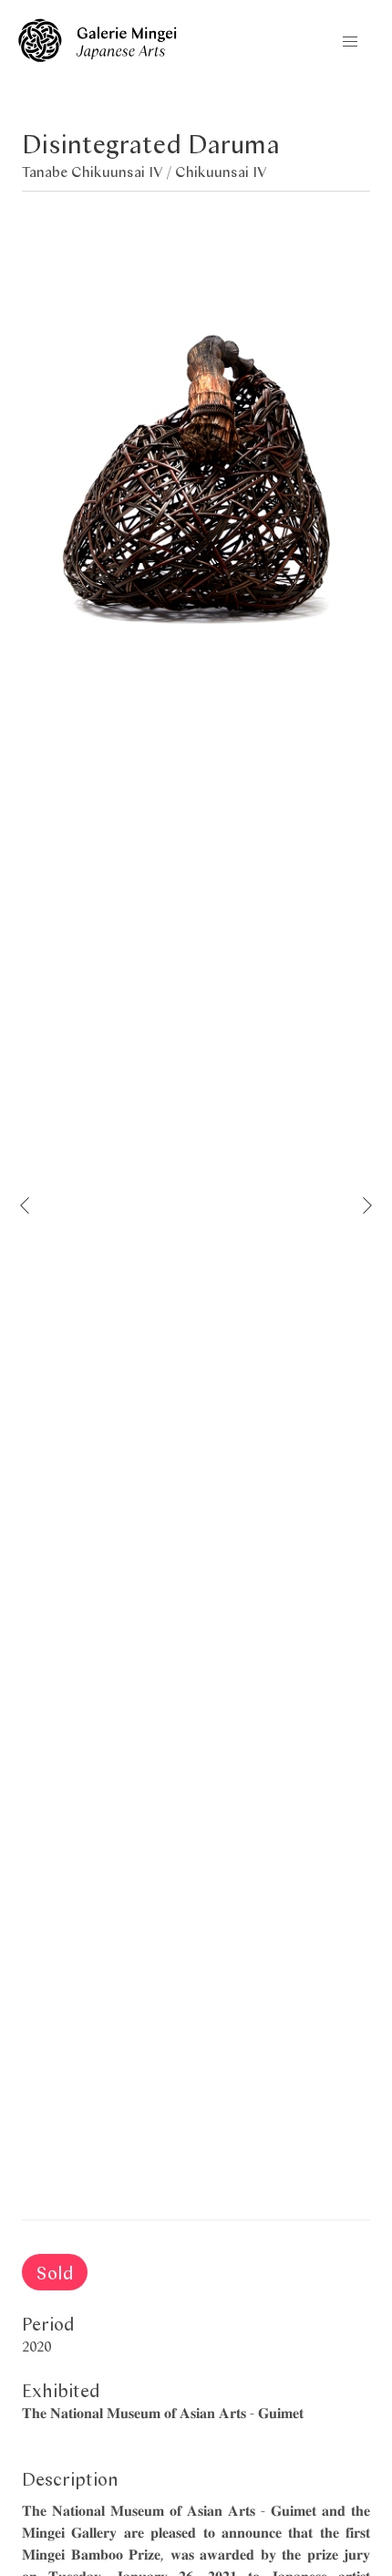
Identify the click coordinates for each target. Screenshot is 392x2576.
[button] (350, 42)
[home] (98, 56)
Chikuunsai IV (221, 171)
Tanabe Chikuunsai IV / (98, 171)
